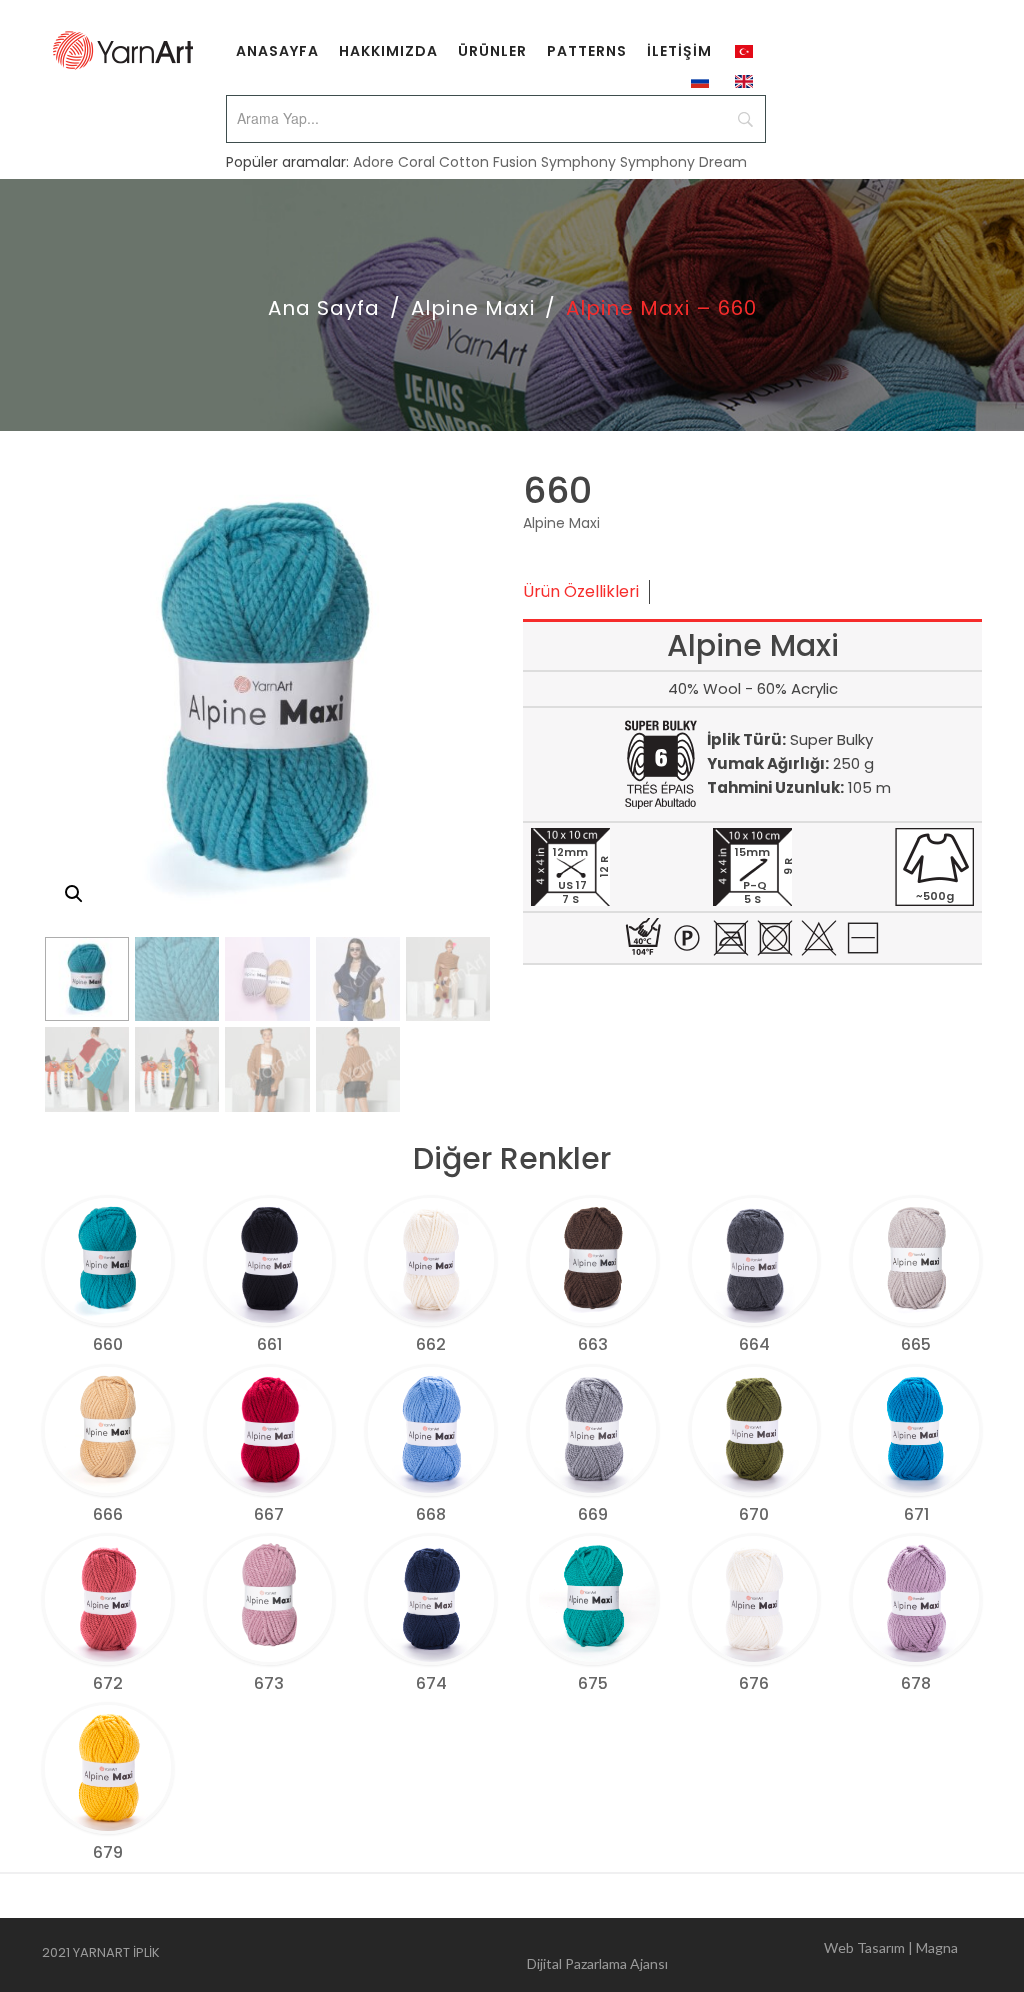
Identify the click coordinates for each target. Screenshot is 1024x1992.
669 (593, 1514)
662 (431, 1344)
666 (108, 1514)
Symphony (578, 162)
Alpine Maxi (473, 308)
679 (108, 1852)
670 (754, 1514)
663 (593, 1344)
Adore (373, 162)
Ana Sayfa (324, 308)
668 (431, 1514)
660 (108, 1344)
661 (269, 1344)
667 (269, 1514)
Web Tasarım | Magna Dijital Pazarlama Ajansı (742, 1955)
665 (916, 1344)
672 (108, 1683)
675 (593, 1683)
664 (754, 1344)
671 (916, 1514)
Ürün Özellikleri (581, 591)
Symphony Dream (683, 162)
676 (754, 1683)
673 (269, 1683)
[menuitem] (277, 50)
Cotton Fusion (488, 162)
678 (916, 1683)
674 (431, 1683)
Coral (416, 162)
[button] (74, 894)
